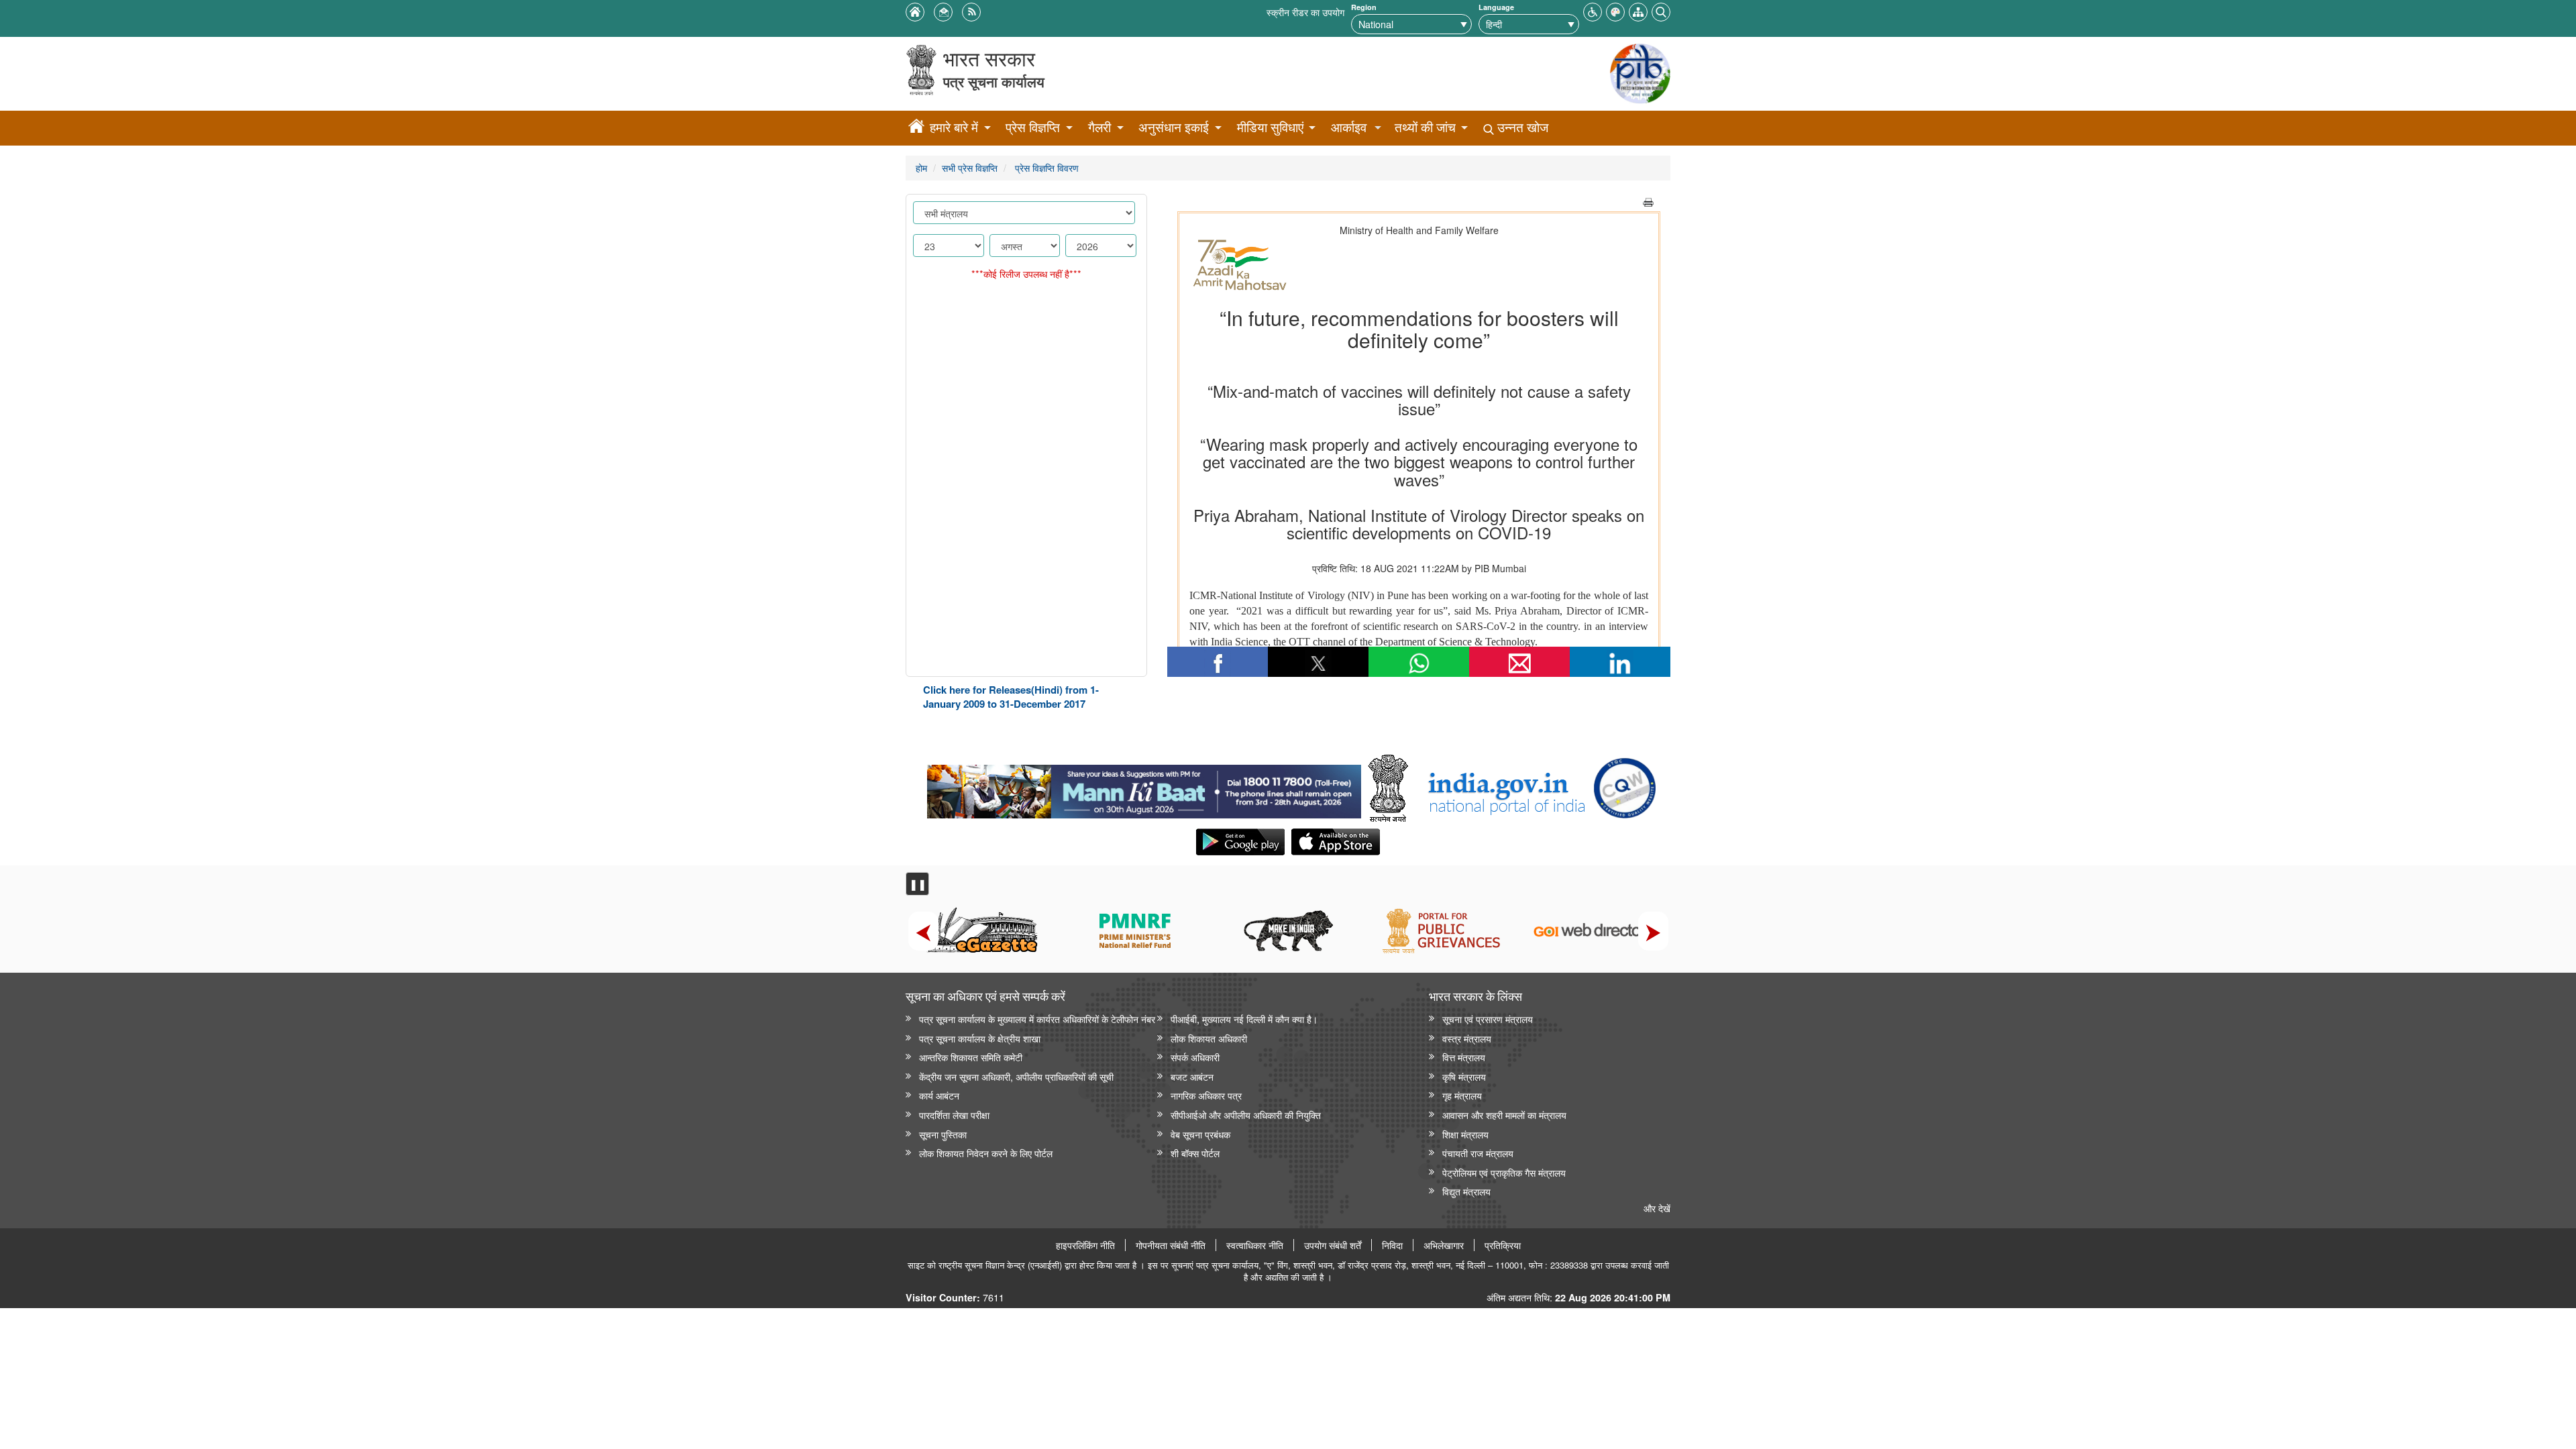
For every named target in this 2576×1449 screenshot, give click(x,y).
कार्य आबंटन (939, 1095)
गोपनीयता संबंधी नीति (1171, 1245)
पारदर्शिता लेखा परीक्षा (954, 1115)
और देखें (1657, 1208)
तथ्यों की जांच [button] (1425, 127)
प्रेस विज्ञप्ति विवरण (1045, 167)
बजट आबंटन (1192, 1076)
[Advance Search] (1661, 10)
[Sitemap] (1638, 10)
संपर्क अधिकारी (1195, 1057)
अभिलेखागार (1444, 1245)
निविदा (1392, 1245)
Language (1496, 7)
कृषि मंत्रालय (1464, 1076)
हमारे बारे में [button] (954, 127)
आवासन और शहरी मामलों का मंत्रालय (1504, 1115)
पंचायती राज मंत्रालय (1478, 1153)
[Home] (916, 128)
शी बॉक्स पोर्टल (1195, 1153)
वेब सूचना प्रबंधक (1200, 1134)
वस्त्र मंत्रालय (1467, 1038)
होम (921, 167)
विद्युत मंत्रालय (1466, 1191)
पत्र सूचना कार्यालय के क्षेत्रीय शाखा (980, 1038)
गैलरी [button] (1099, 127)
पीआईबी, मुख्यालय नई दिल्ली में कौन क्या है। (1244, 1019)
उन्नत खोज (1521, 127)
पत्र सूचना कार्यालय (994, 82)
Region (1364, 7)
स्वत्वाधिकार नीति (1255, 1245)
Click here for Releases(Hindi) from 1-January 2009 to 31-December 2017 (1011, 697)
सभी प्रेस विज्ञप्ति (970, 167)
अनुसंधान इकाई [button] (1174, 127)
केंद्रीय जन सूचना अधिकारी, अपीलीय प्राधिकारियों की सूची (1016, 1076)
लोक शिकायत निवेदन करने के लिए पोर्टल (986, 1153)
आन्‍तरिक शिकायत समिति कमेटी (971, 1057)
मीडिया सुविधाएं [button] (1270, 127)
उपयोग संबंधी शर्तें (1333, 1245)
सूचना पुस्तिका (943, 1134)
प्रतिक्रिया (1503, 1245)
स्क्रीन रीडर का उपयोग (1305, 12)
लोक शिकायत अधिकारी (1209, 1038)
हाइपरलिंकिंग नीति (1085, 1245)
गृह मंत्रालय (1462, 1095)
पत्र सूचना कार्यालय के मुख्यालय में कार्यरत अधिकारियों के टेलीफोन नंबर (1037, 1019)
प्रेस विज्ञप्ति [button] (1033, 127)
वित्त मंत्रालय (1464, 1057)
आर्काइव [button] (1349, 127)
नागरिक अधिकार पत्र (1206, 1095)
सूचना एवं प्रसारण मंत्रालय (1488, 1019)
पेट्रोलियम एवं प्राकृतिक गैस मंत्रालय (1504, 1172)
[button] (1593, 10)
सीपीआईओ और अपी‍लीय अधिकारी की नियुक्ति (1246, 1115)
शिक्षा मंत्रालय (1465, 1134)
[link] (1144, 788)
